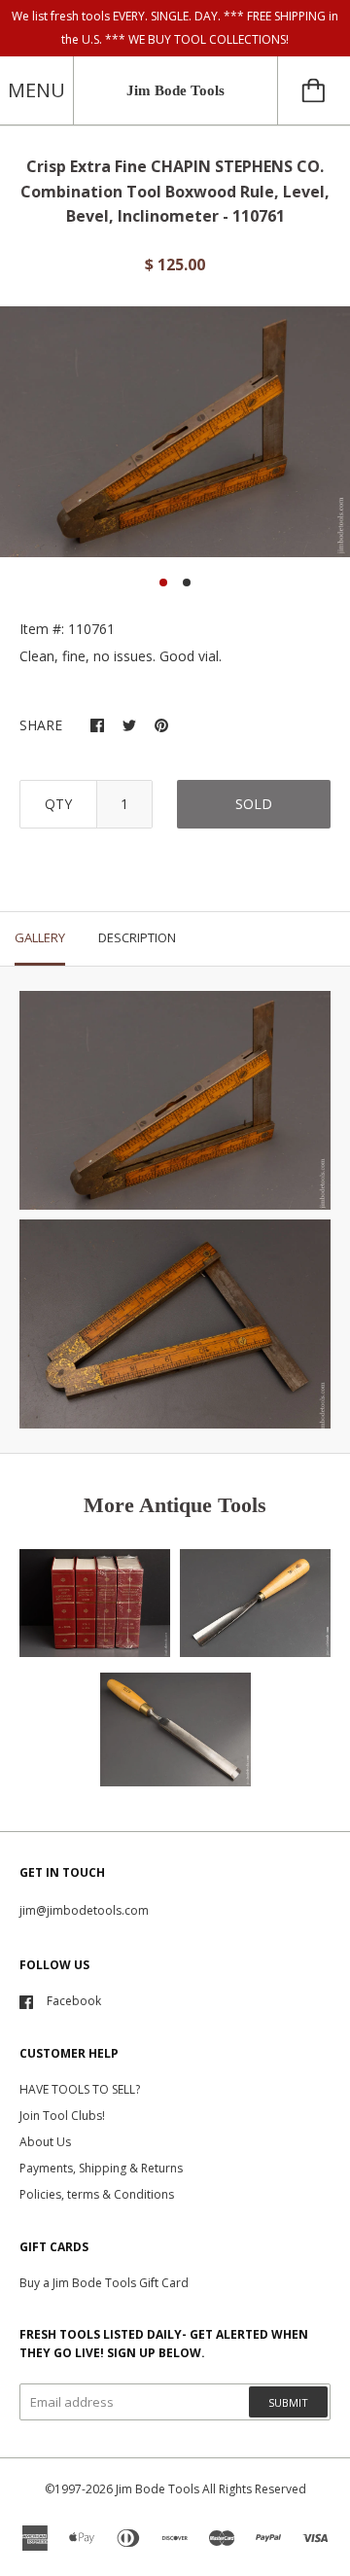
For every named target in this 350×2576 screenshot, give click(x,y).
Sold (254, 804)
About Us (45, 2142)
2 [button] (187, 582)
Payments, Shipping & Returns (101, 2168)
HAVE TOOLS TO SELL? (80, 2089)
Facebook (74, 2001)
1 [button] (163, 582)
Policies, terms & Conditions (97, 2194)
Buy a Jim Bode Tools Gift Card (104, 2283)
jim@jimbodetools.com (84, 1910)
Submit (288, 2402)
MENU (36, 90)
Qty (58, 804)
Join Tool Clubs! (62, 2116)
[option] (175, 431)
